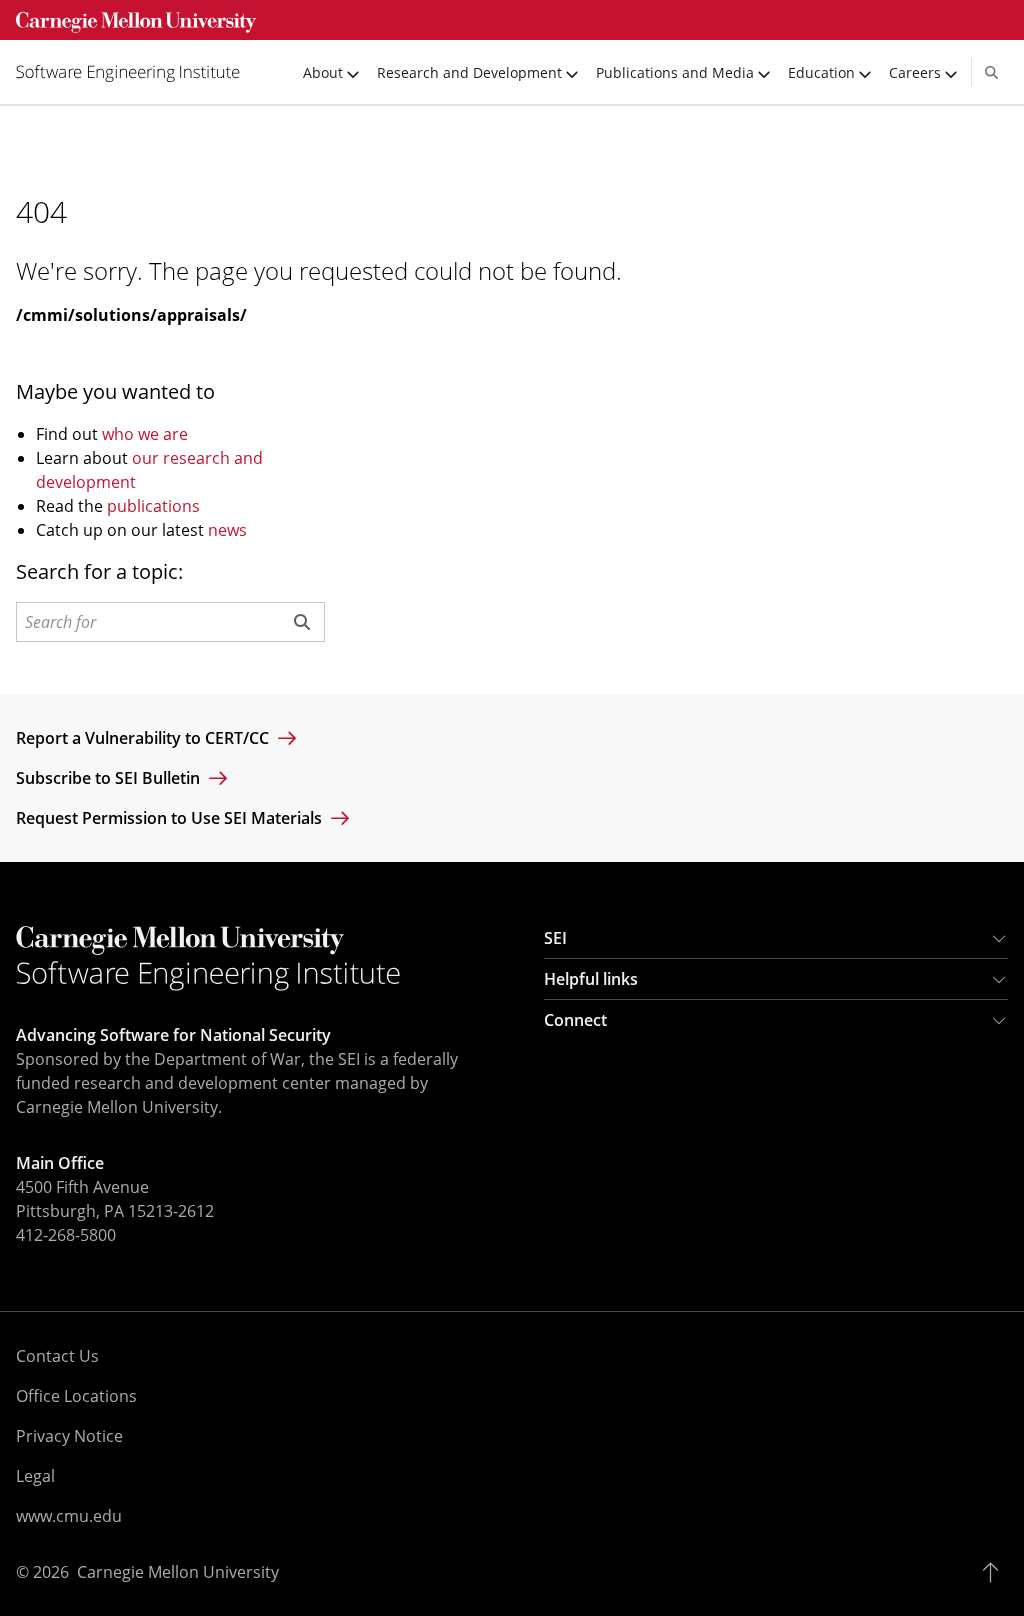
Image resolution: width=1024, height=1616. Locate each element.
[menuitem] (136, 72)
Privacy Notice (69, 1436)
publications (153, 506)
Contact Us (57, 1356)
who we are (145, 434)
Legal (35, 1476)
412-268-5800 (66, 1235)
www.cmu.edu (69, 1516)
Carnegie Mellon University (178, 1572)
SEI (555, 938)
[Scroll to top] (995, 1572)
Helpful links (591, 979)
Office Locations (76, 1396)
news (227, 530)
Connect (575, 1020)
